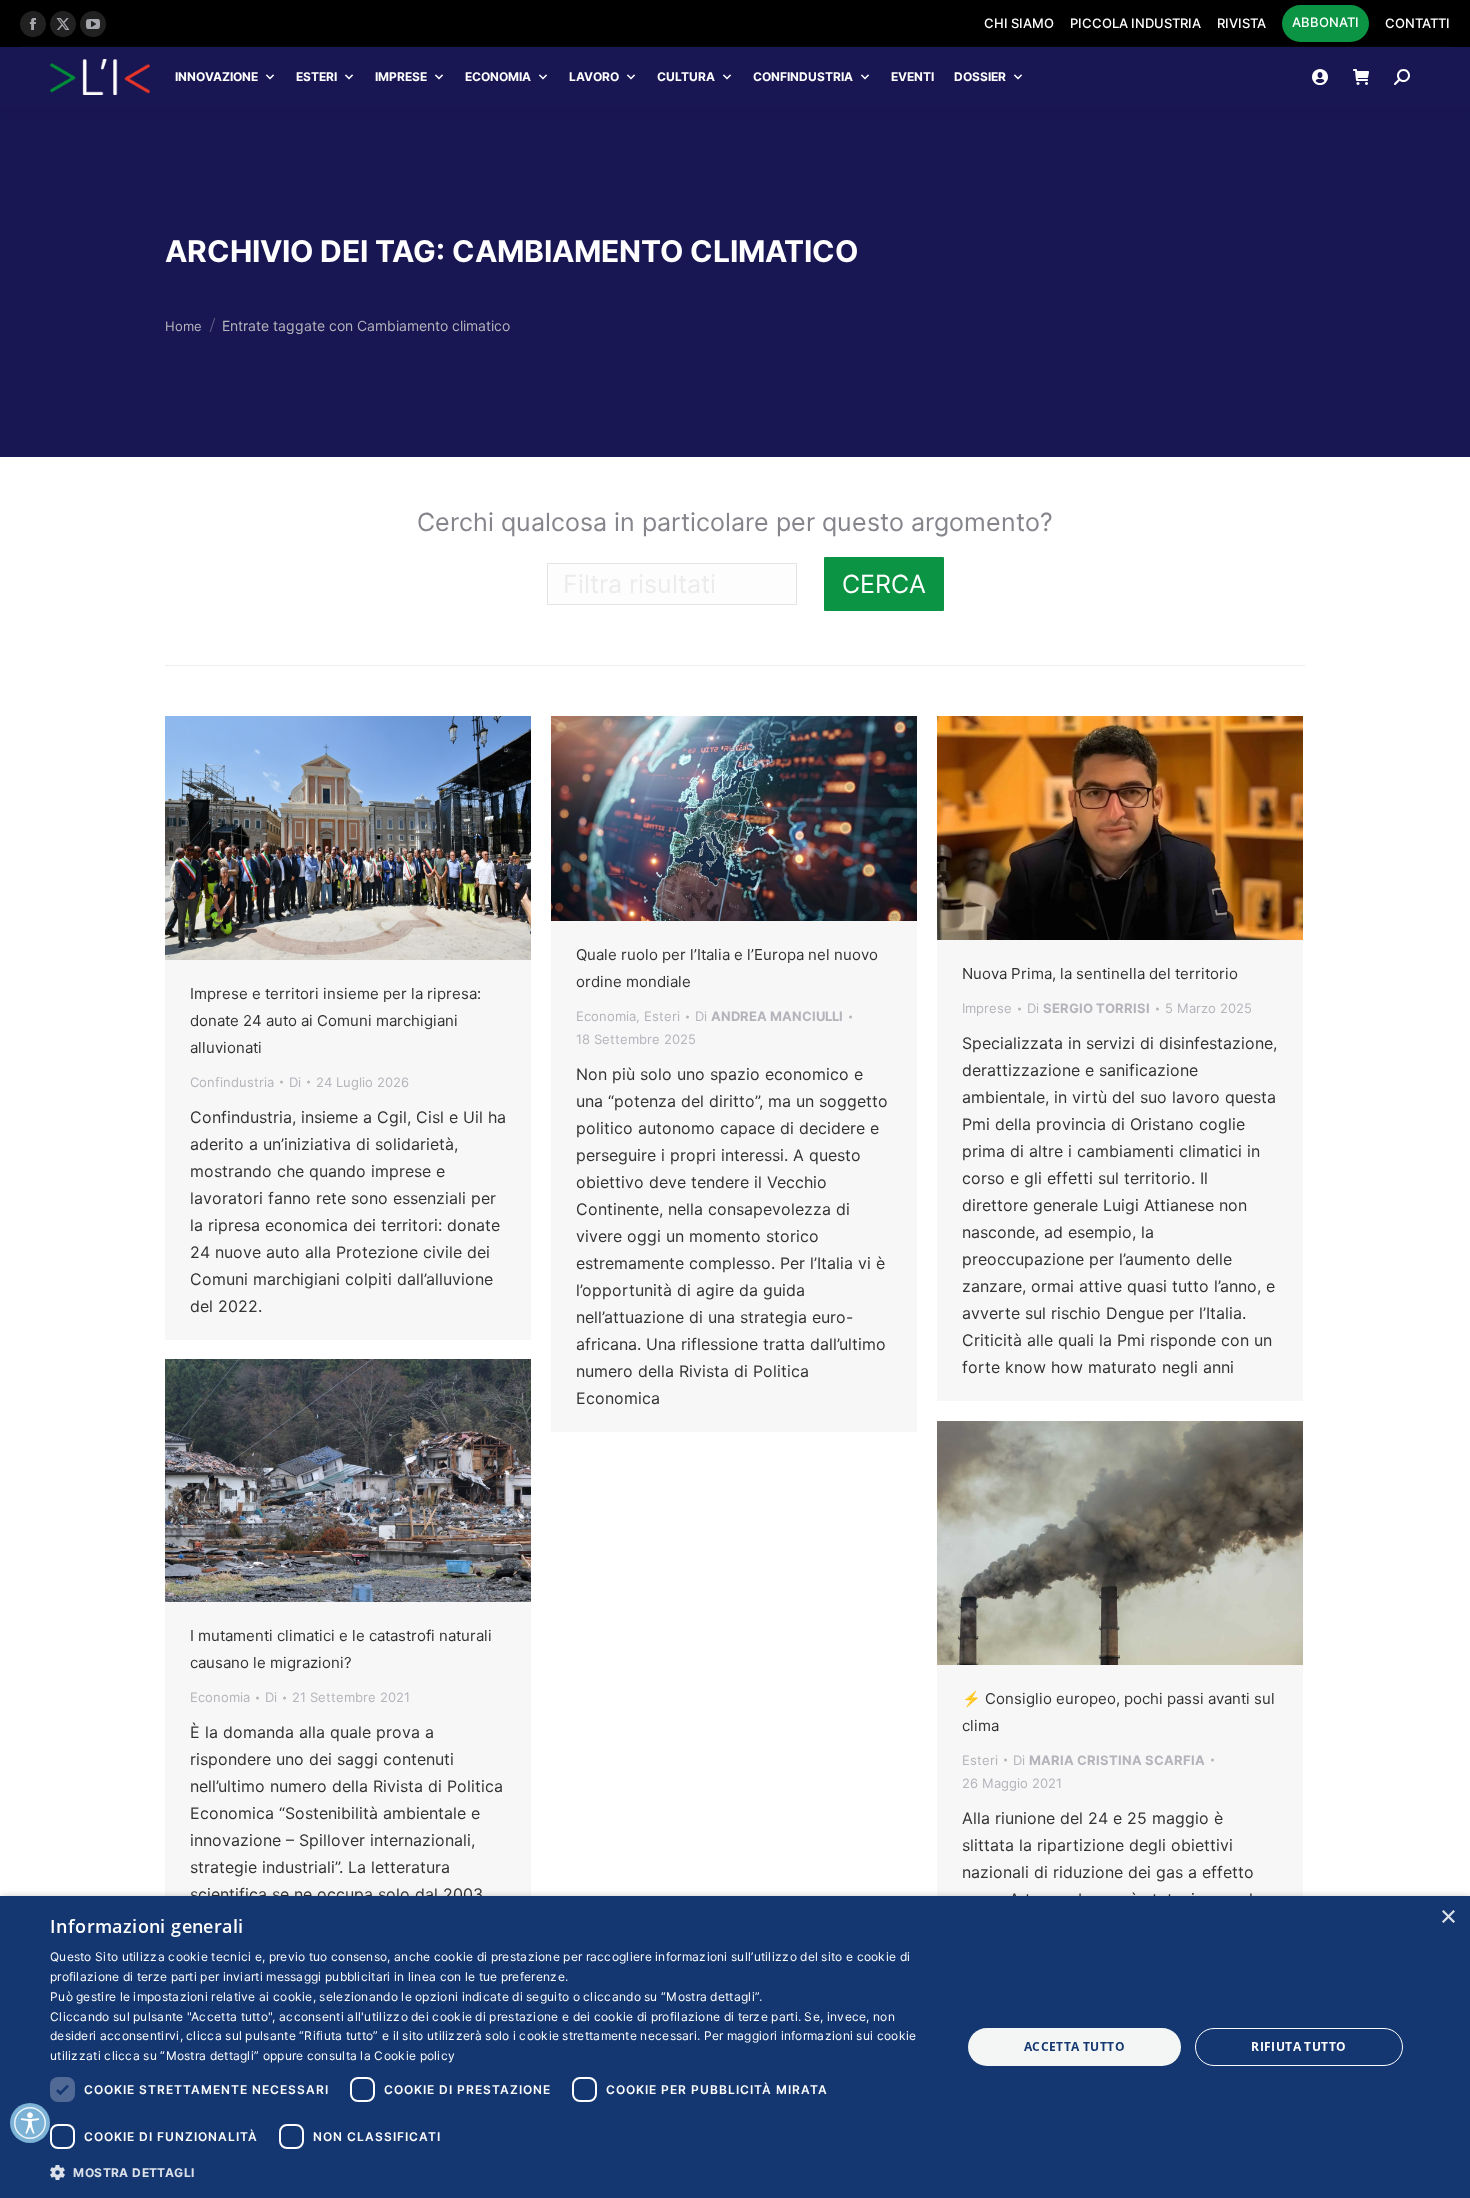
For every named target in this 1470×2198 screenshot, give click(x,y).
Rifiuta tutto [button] (1298, 2046)
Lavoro (594, 76)
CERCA (884, 584)
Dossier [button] (980, 76)
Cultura (686, 76)
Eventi (912, 76)
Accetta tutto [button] (1074, 2046)
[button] (492, 2171)
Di (295, 1082)
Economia (498, 76)
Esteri (316, 76)
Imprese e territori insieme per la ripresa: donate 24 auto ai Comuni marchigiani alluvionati (335, 1020)
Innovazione (216, 76)
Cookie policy (414, 2055)
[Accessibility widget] (30, 2123)
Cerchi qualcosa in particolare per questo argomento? (735, 522)
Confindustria (803, 76)
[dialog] (735, 2047)
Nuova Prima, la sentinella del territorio (1100, 973)
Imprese (401, 76)
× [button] (1447, 1917)
